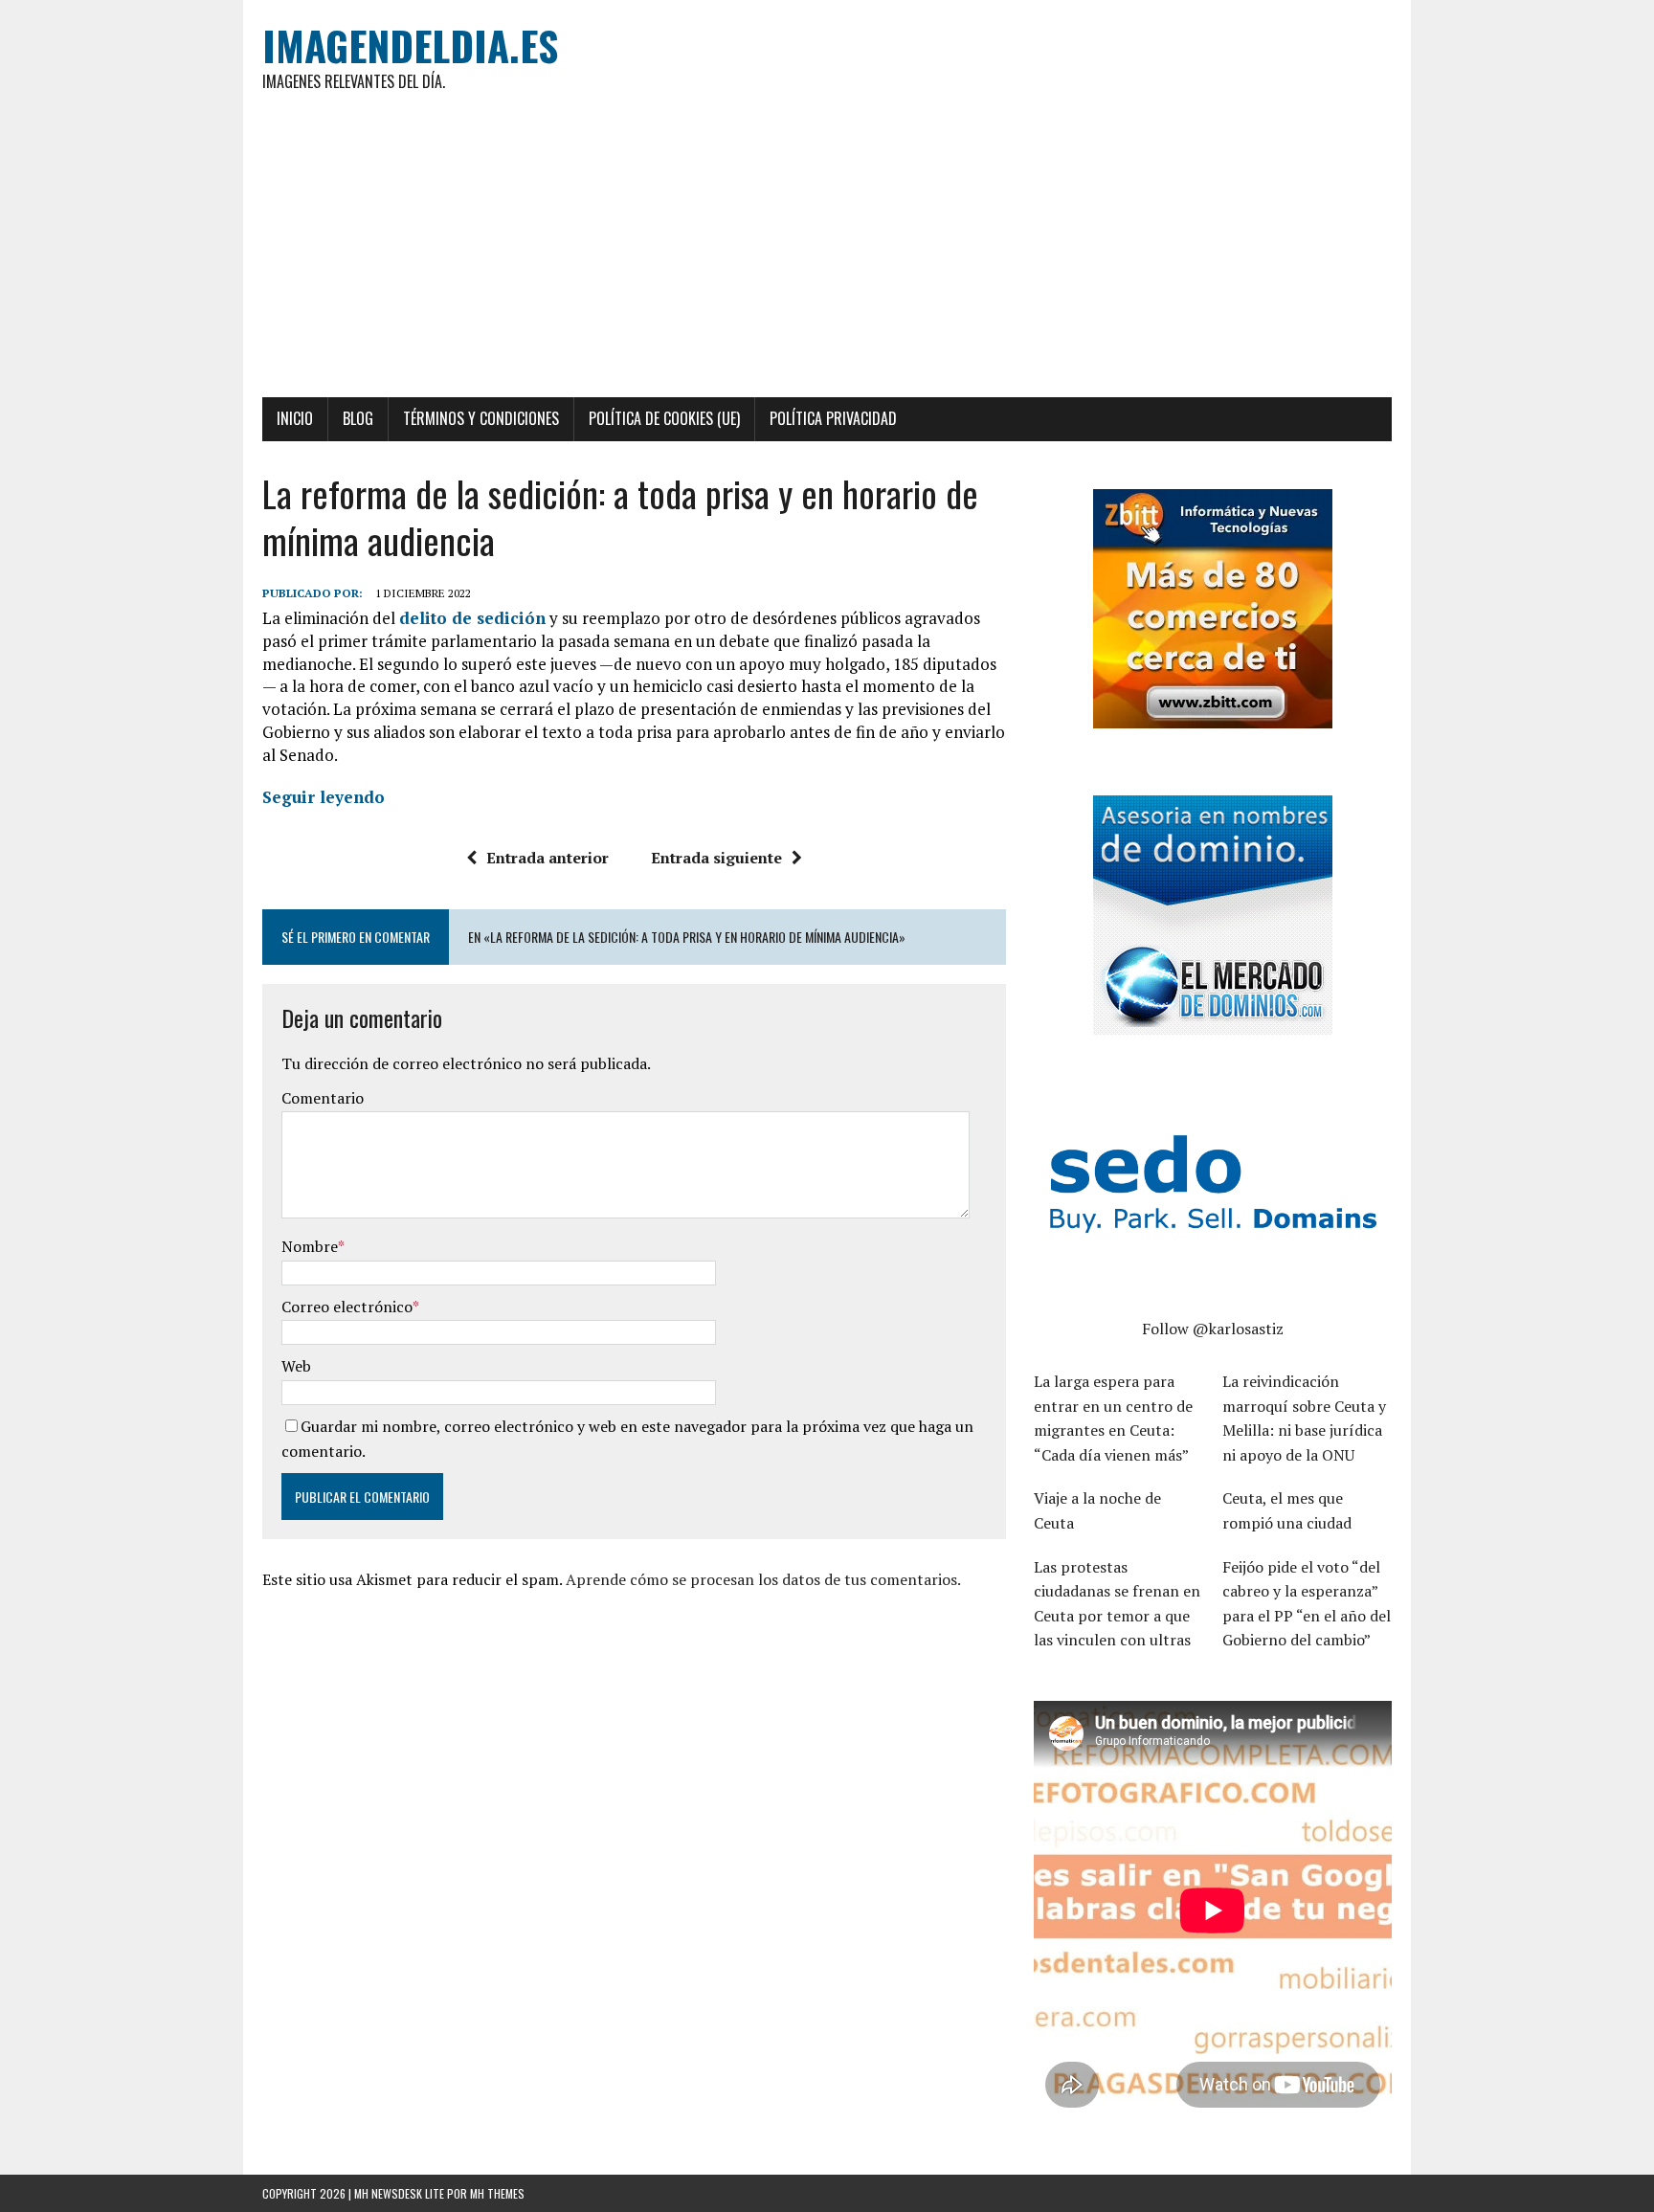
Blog (358, 418)
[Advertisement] (827, 254)
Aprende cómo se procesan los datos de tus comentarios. (763, 1579)
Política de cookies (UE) (664, 418)
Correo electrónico (347, 1307)
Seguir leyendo (324, 797)
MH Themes (497, 2193)
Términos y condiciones (481, 418)
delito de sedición (472, 618)
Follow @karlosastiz (1213, 1329)
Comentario (323, 1098)
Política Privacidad (833, 418)
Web (296, 1366)
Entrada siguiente (716, 858)
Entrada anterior (548, 858)
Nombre (310, 1246)
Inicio (295, 418)
